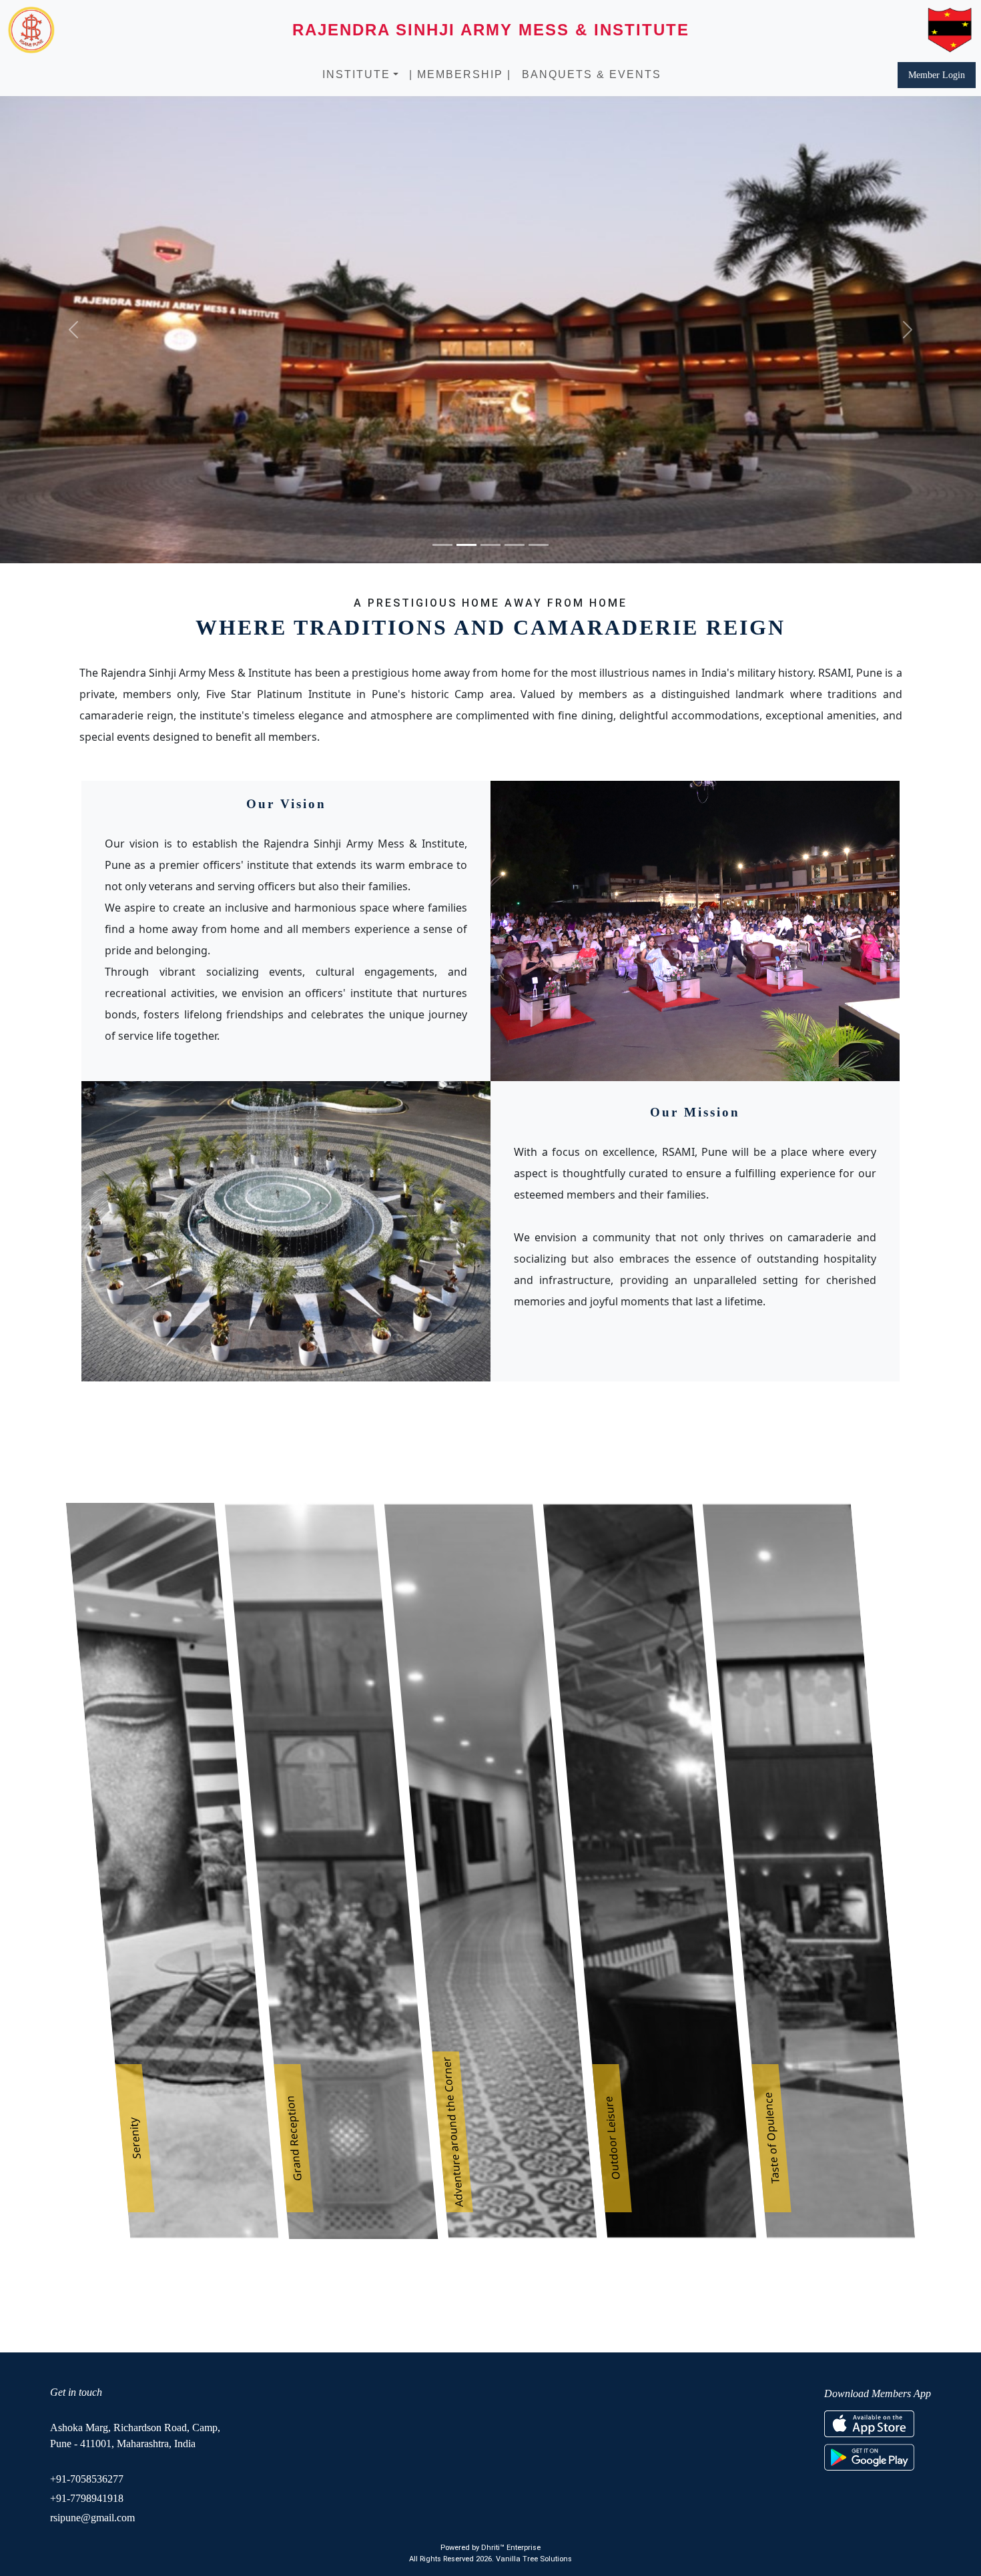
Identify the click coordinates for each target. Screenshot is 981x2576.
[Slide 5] (539, 545)
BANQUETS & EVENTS (592, 74)
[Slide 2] (466, 545)
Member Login (937, 75)
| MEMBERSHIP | (460, 74)
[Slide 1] (442, 545)
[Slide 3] (490, 545)
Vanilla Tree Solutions (534, 2559)
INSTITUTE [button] (356, 74)
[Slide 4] (515, 545)
